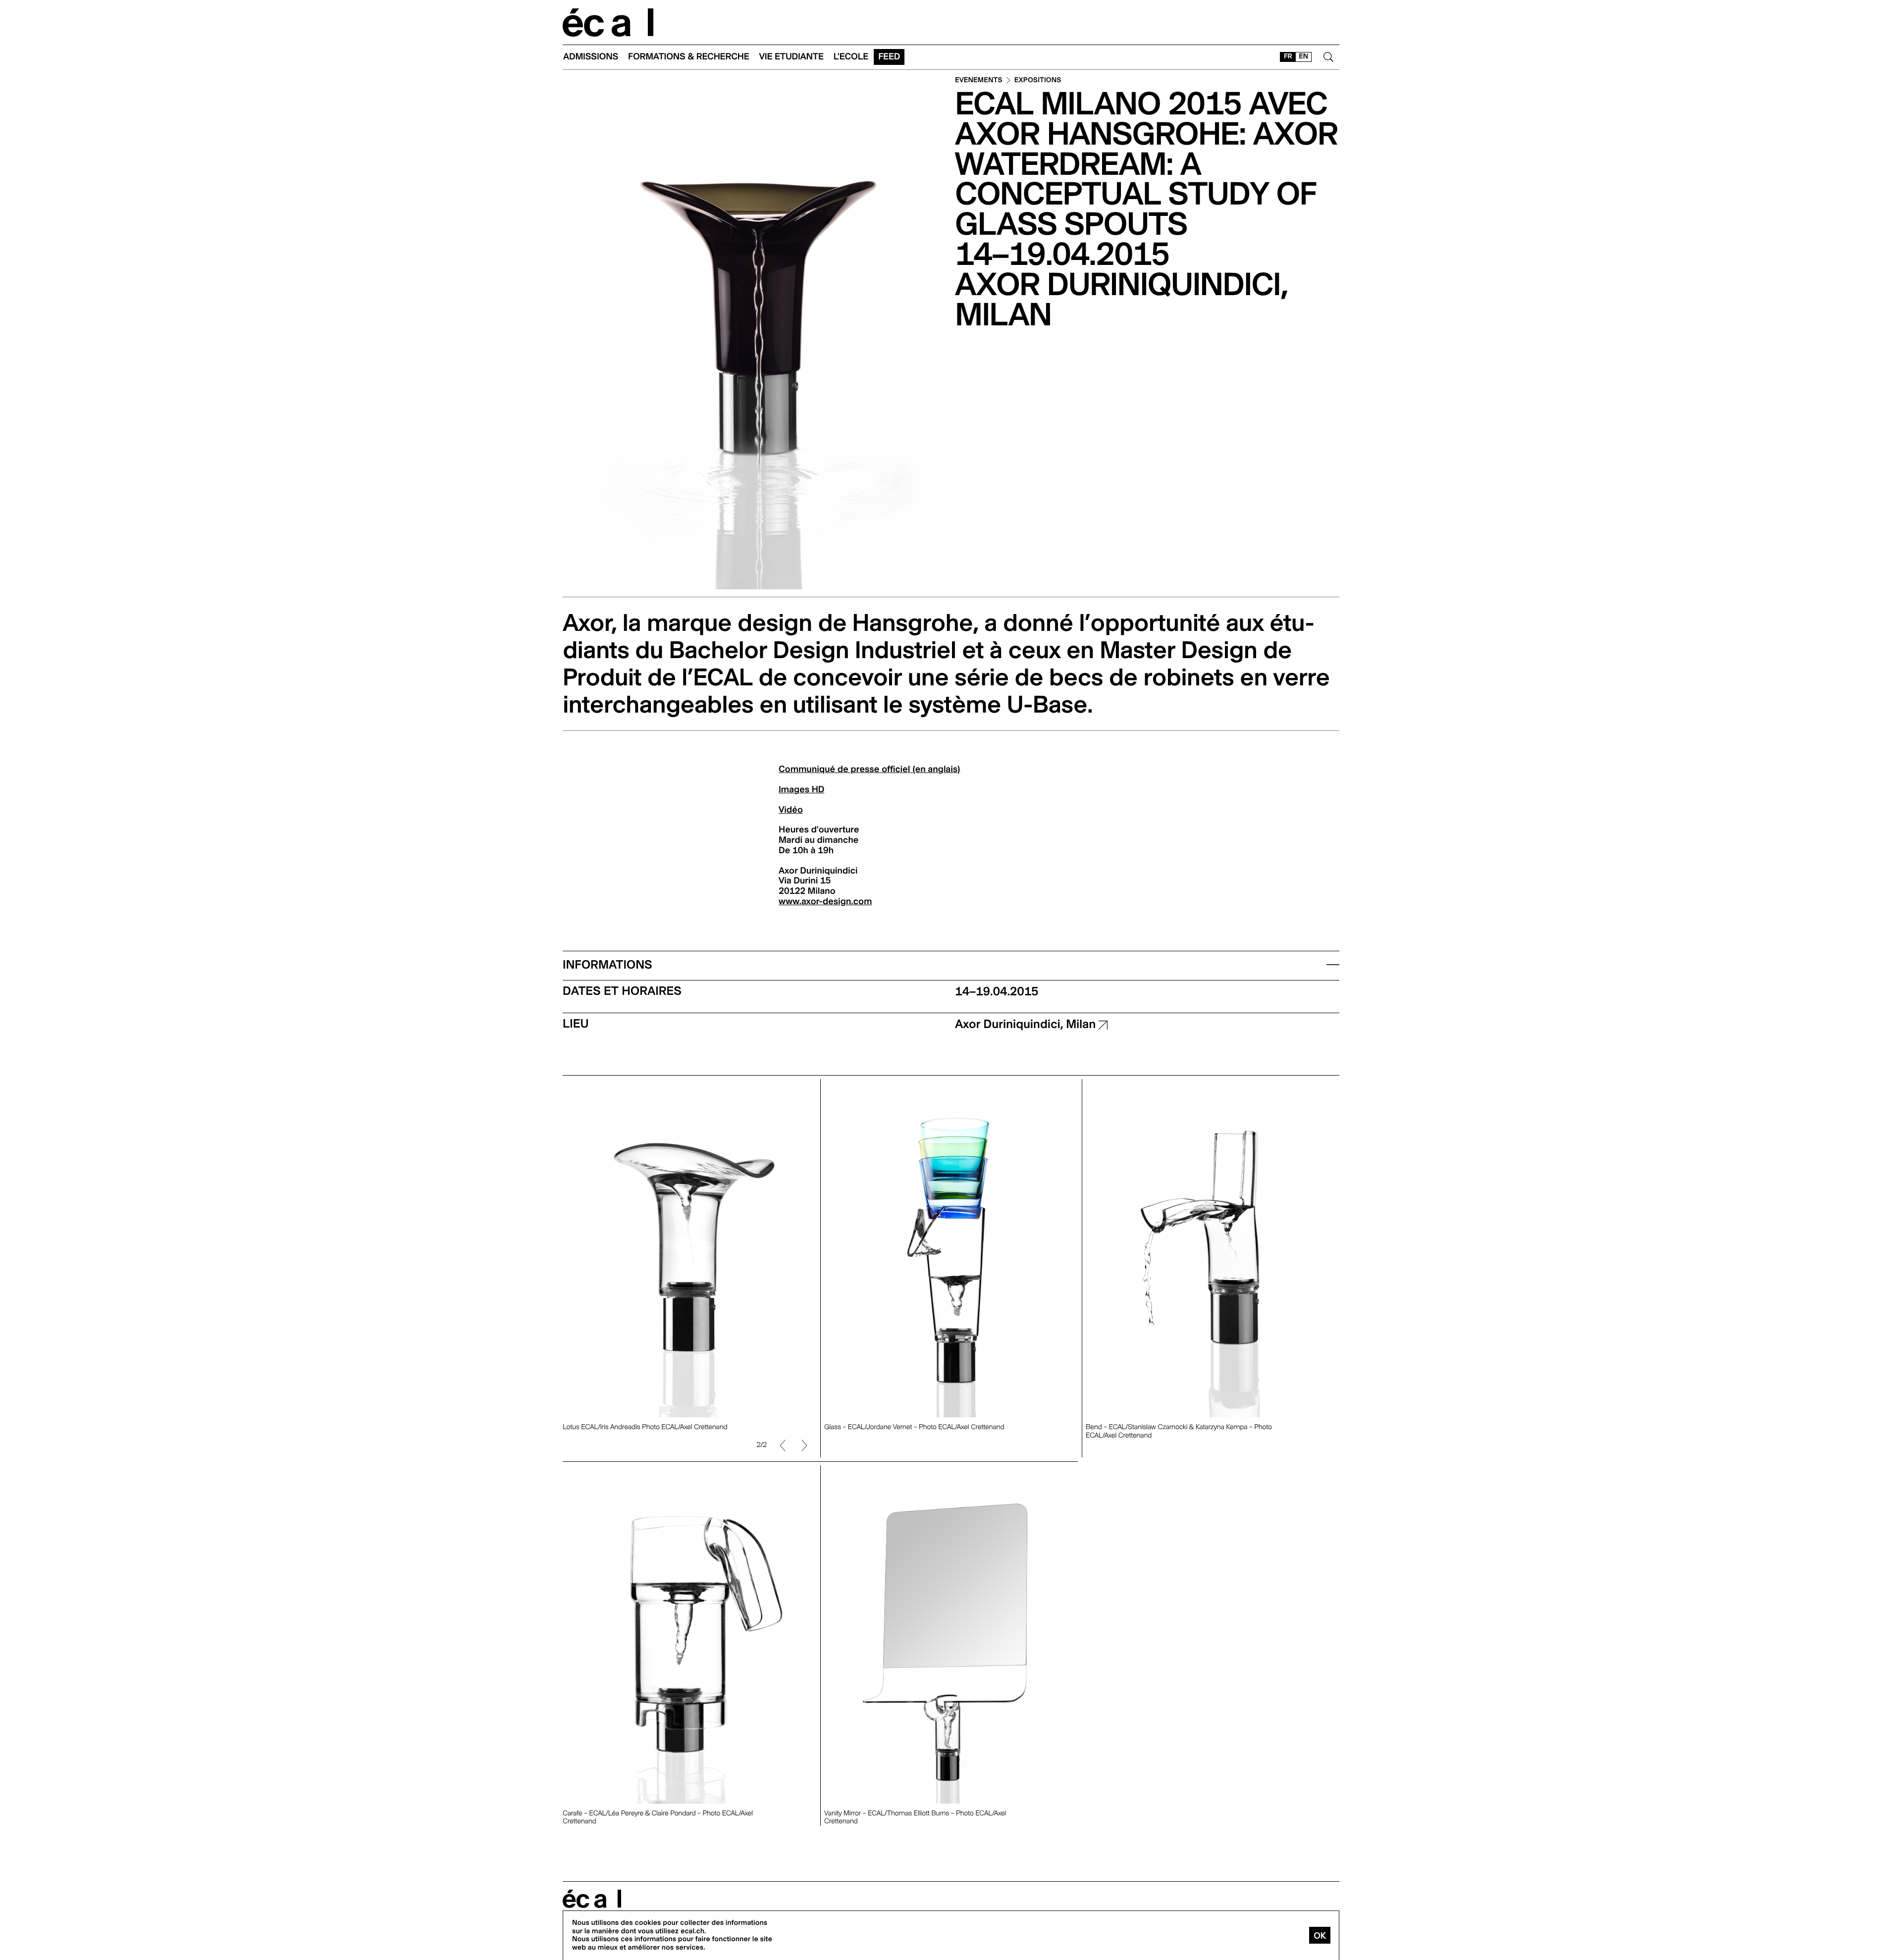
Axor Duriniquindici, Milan (1027, 1024)
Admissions (591, 57)
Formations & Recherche (689, 57)
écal (592, 1899)
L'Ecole (851, 57)
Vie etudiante (792, 57)
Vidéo (791, 810)
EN (1303, 56)
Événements (979, 80)
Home (608, 23)
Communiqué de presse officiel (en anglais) (870, 769)
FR (1288, 56)
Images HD (801, 790)
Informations (608, 964)
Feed (889, 57)
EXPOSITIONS (1038, 80)
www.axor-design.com (825, 902)
